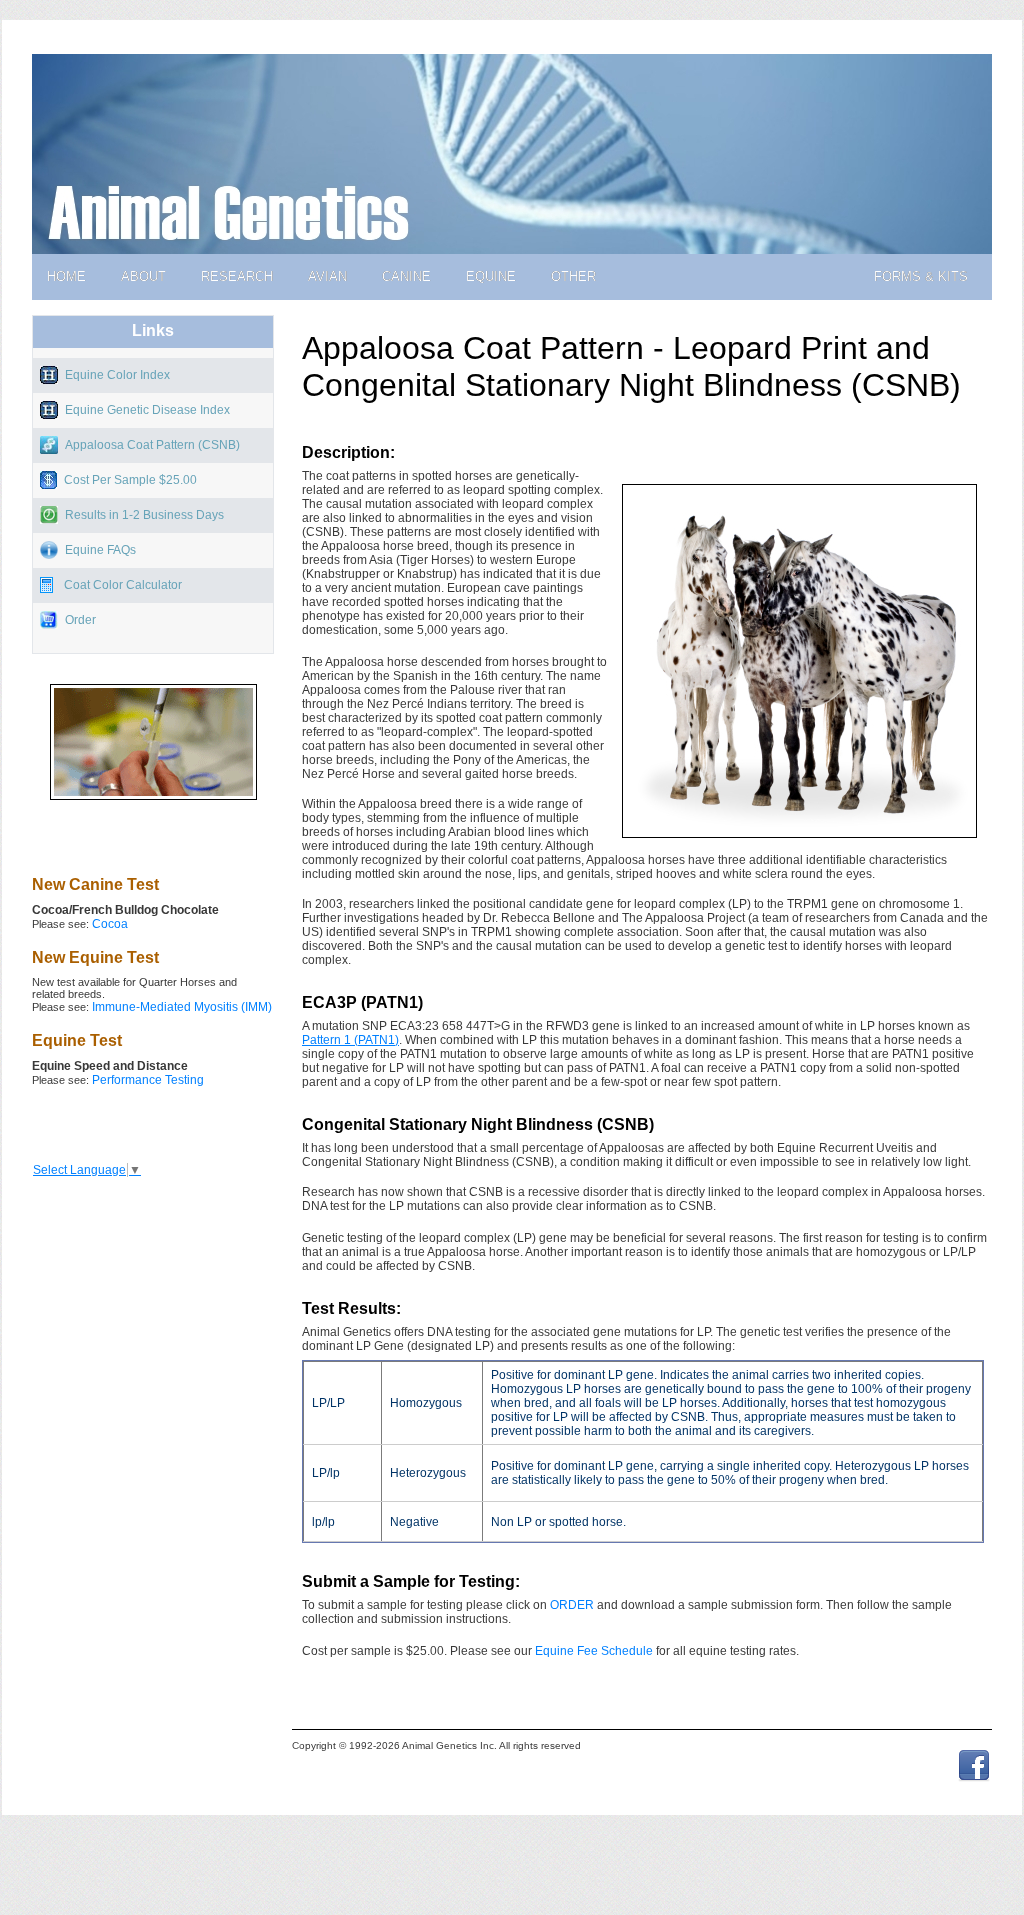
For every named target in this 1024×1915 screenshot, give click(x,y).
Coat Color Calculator (123, 585)
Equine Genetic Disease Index (147, 410)
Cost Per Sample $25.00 (130, 480)
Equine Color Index (117, 375)
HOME (66, 276)
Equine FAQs (100, 550)
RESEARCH (237, 276)
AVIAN (327, 276)
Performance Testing (148, 1080)
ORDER (572, 1605)
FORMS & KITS (921, 276)
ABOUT (143, 276)
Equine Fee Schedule (594, 1651)
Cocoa (110, 924)
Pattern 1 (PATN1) (350, 1040)
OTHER (573, 276)
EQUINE (491, 276)
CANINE (406, 276)
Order (80, 620)
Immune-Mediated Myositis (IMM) (182, 1007)
